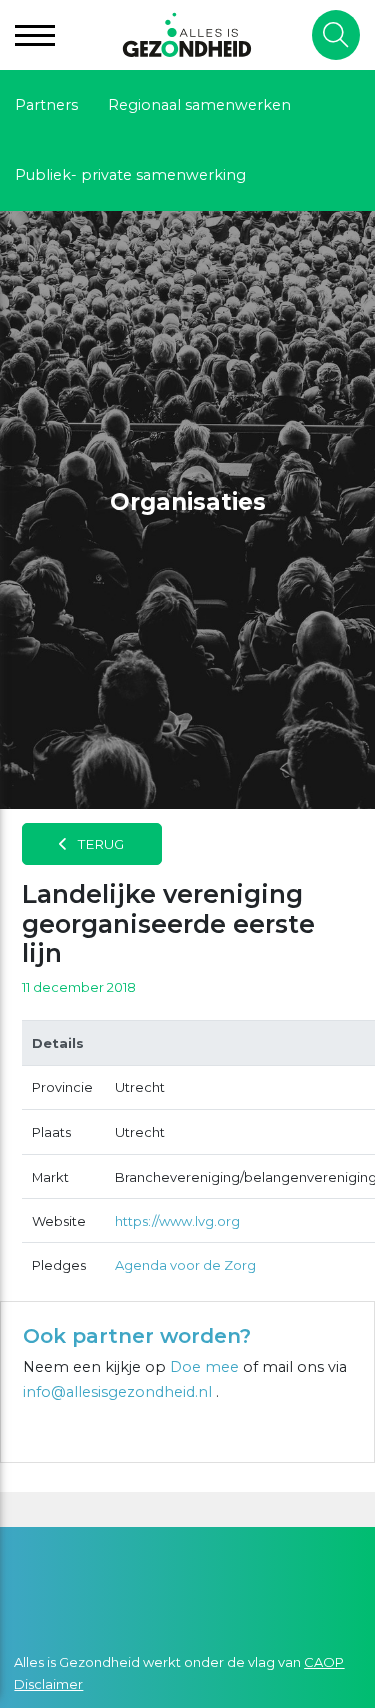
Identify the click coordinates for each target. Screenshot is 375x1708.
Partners (46, 105)
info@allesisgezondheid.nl (119, 1392)
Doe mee (204, 1367)
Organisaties (188, 502)
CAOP (324, 1662)
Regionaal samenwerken (199, 105)
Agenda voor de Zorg (185, 1265)
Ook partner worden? (137, 1336)
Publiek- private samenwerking (130, 175)
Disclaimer (48, 1684)
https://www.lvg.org (177, 1221)
